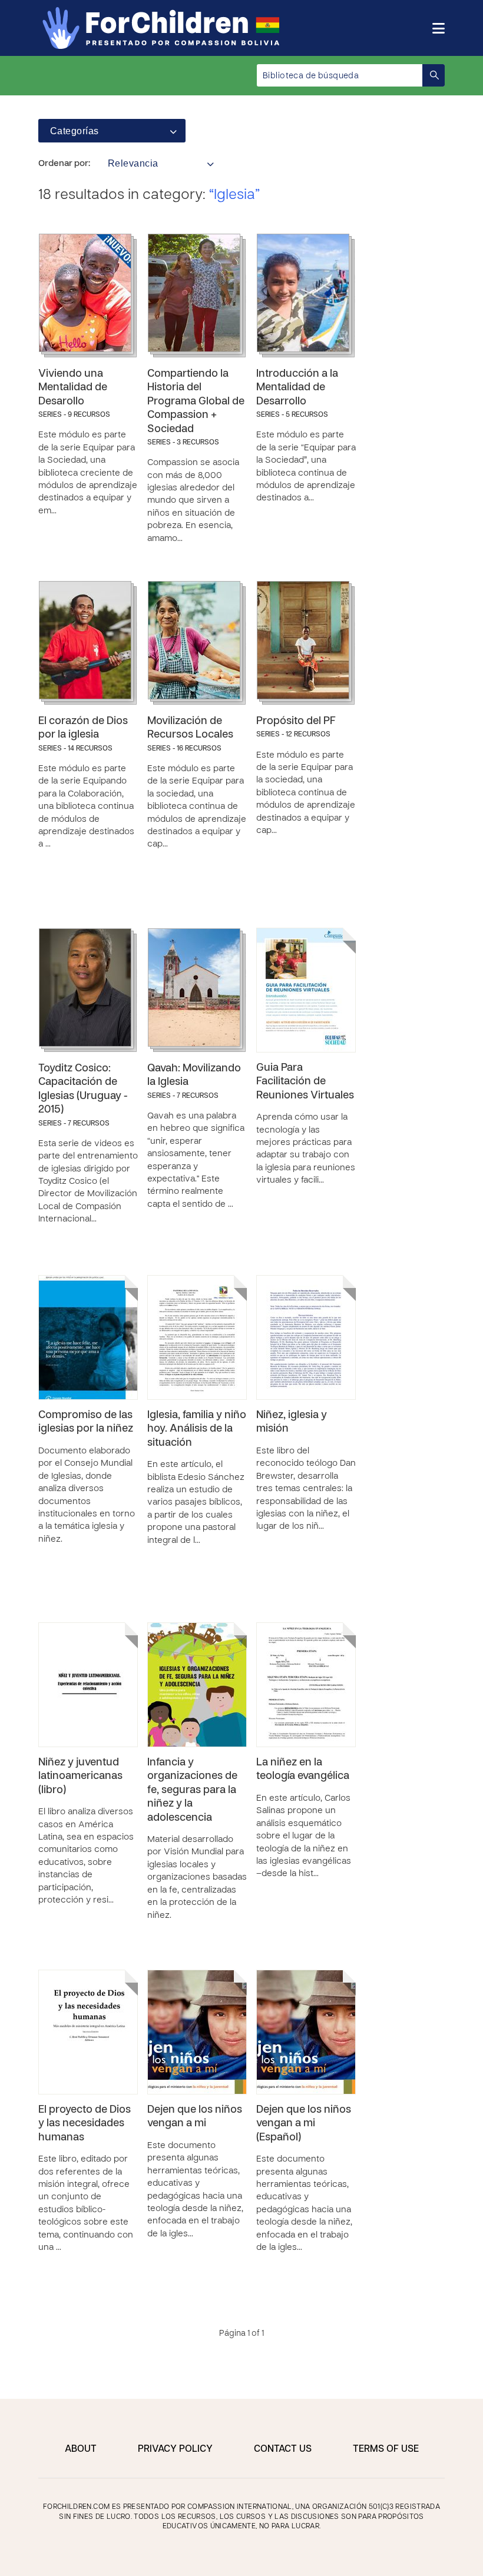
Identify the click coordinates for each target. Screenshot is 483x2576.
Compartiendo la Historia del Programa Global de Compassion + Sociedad (196, 402)
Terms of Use (386, 2449)
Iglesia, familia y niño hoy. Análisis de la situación (197, 1429)
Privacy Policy (175, 2449)
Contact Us (283, 2449)
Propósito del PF (296, 721)
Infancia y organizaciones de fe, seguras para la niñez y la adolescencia (192, 1790)
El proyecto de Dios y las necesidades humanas (85, 2124)
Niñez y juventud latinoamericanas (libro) (80, 1777)
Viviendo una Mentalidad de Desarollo (73, 388)
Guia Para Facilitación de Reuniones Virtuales (305, 1082)
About (81, 2449)
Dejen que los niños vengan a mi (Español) (304, 2124)
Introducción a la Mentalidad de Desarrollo (297, 388)
